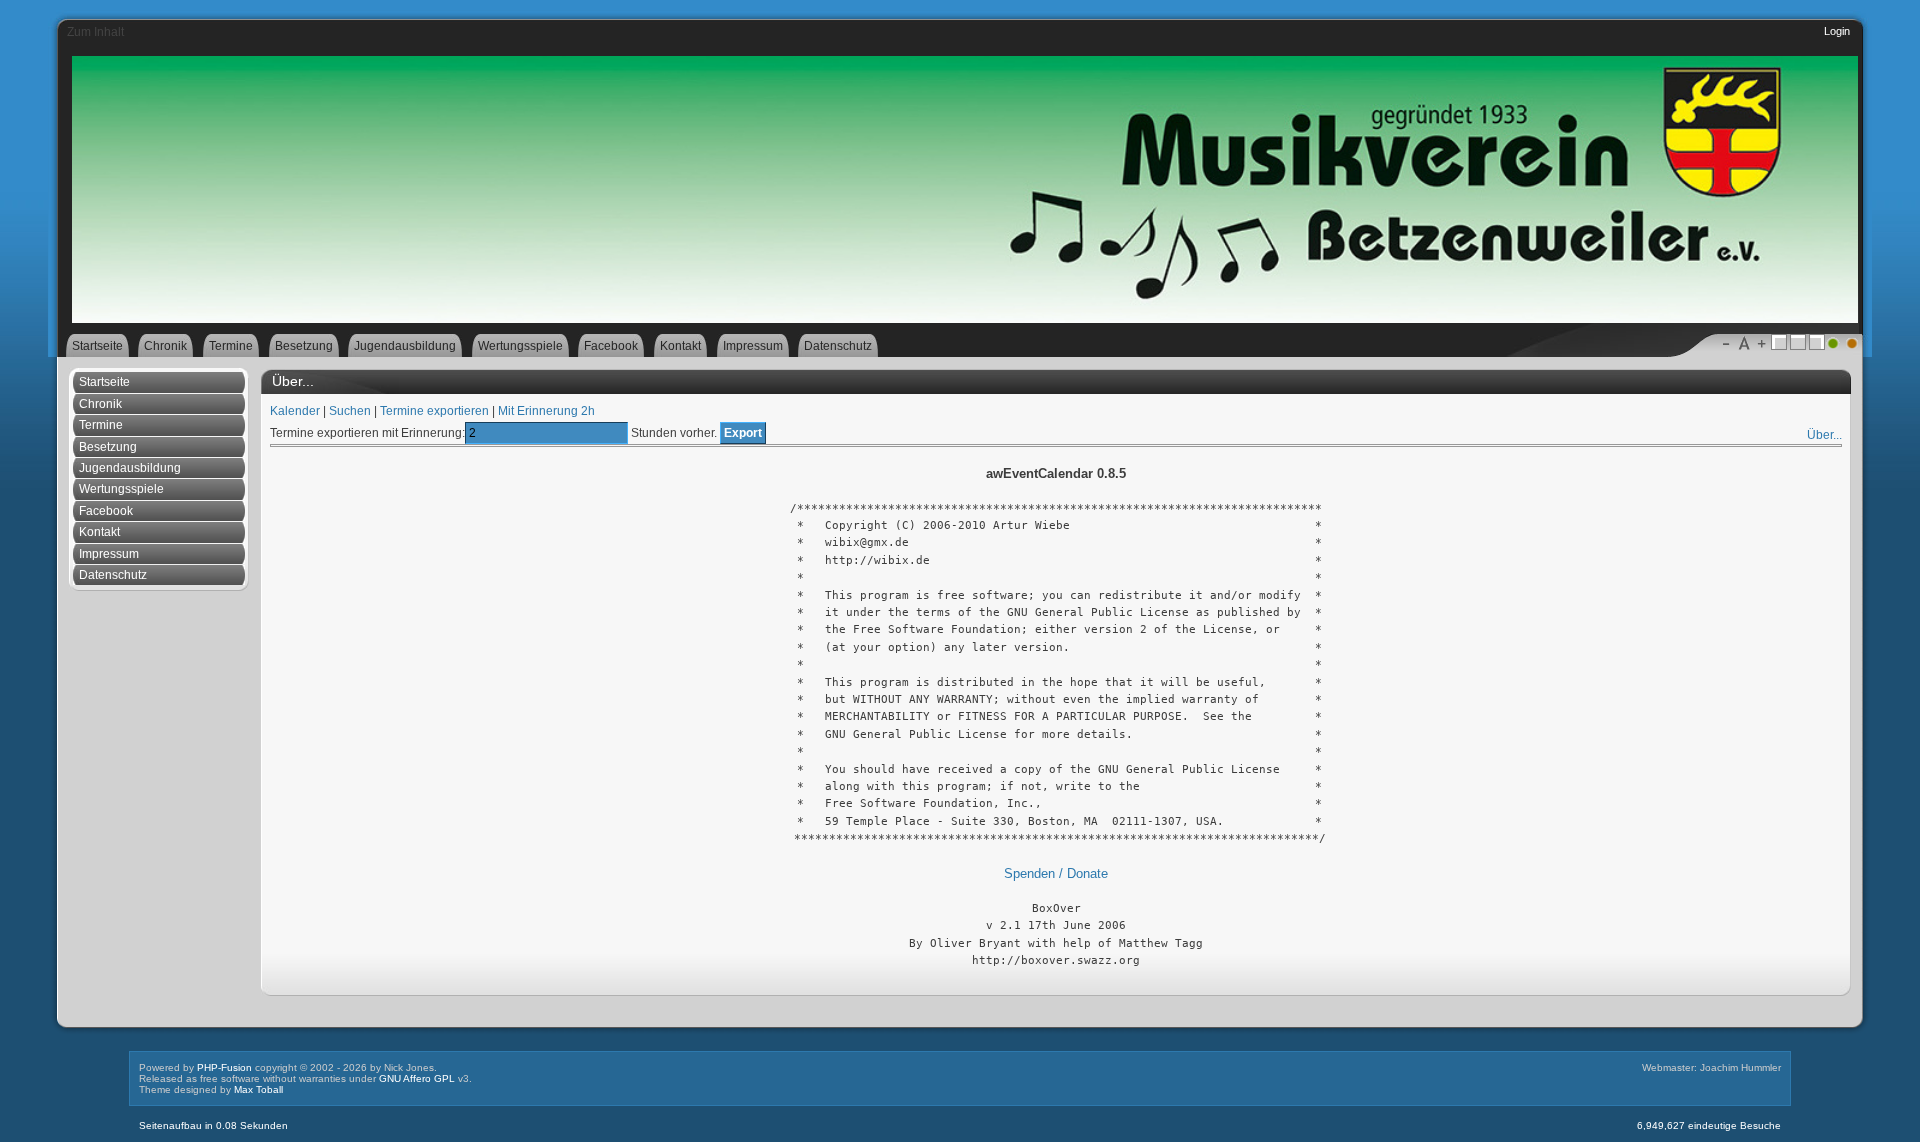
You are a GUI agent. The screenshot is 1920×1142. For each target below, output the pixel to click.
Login (1837, 31)
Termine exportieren (434, 411)
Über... (1824, 435)
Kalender (295, 411)
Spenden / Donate (1056, 873)
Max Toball (258, 1089)
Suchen (350, 411)
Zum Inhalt (95, 32)
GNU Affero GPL (417, 1078)
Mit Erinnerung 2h (546, 411)
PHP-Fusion (224, 1067)
